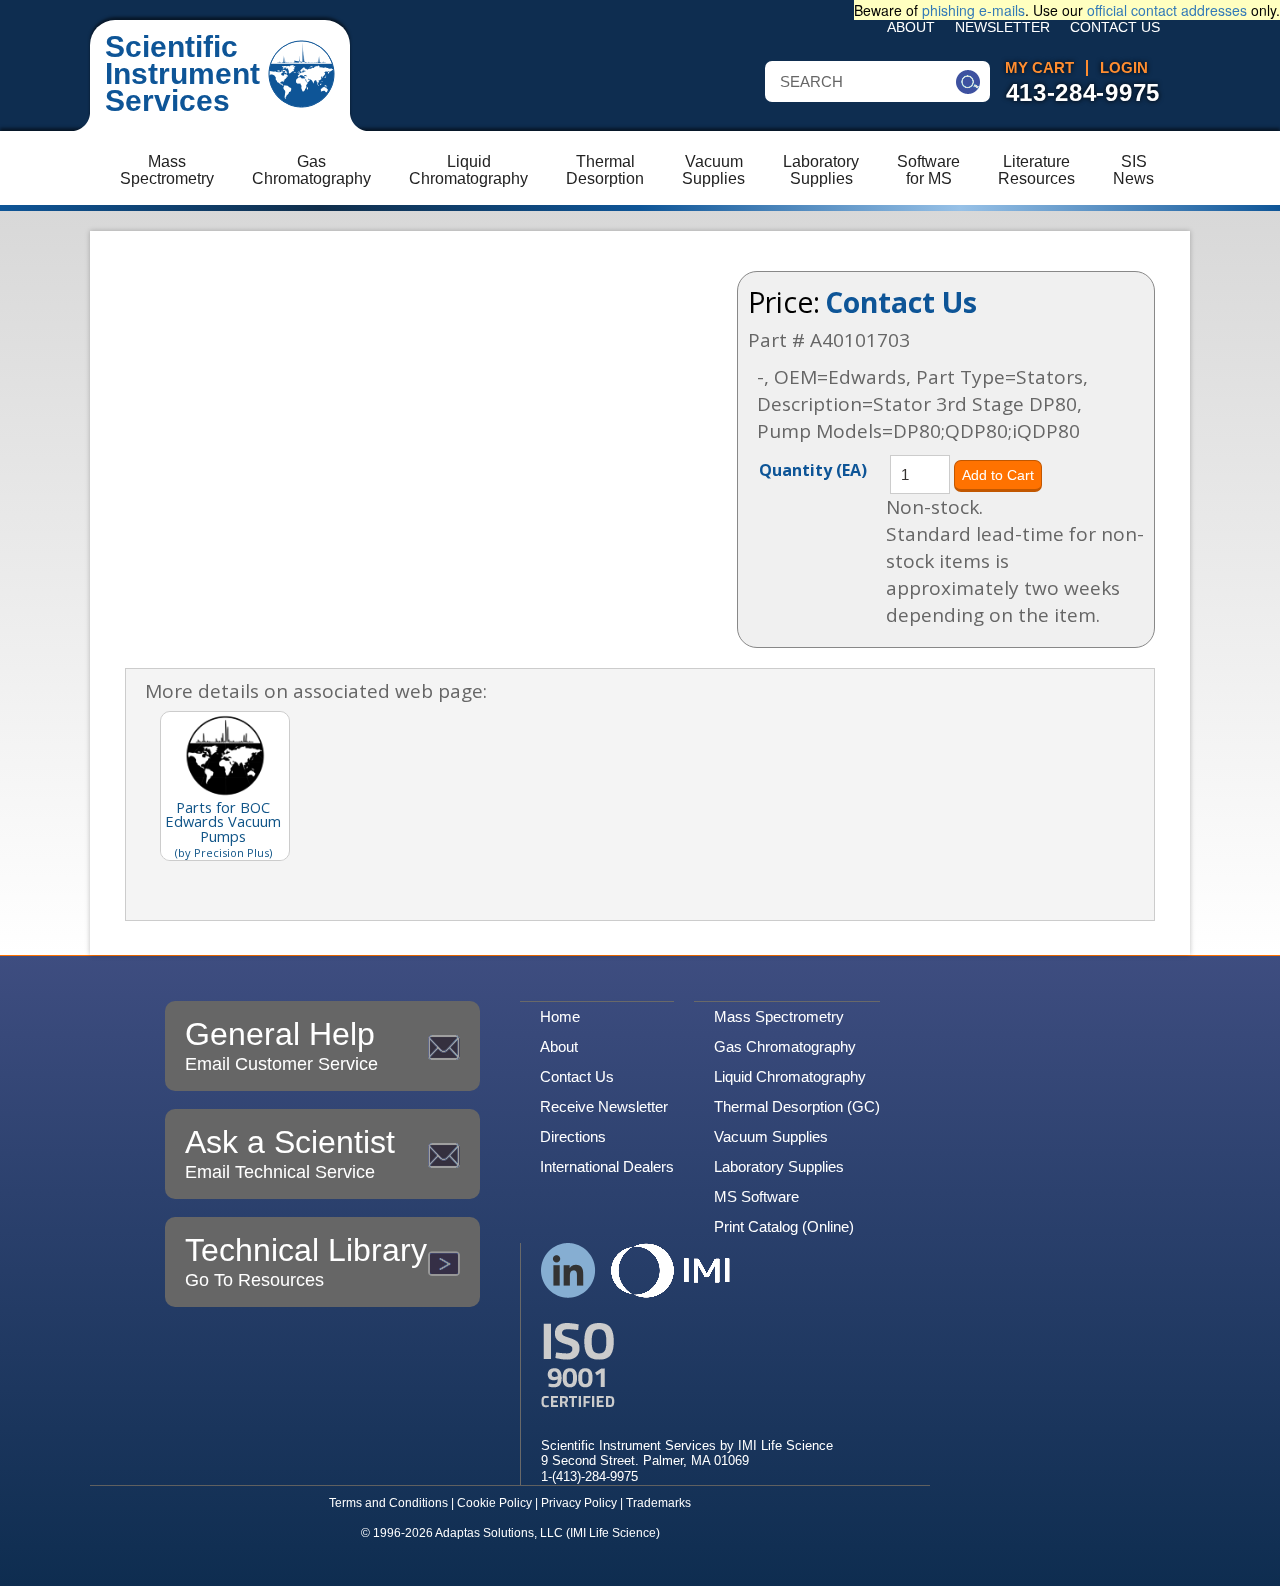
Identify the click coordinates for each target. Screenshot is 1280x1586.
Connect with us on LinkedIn (568, 1270)
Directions (573, 1136)
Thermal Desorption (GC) (797, 1106)
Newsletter (1002, 27)
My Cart (1039, 68)
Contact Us (1115, 27)
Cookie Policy (494, 1503)
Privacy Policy (579, 1503)
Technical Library (306, 1261)
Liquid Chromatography (790, 1076)
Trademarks (658, 1503)
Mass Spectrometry (779, 1016)
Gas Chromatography (785, 1046)
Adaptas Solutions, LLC (499, 1533)
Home (560, 1016)
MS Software (756, 1196)
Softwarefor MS (928, 170)
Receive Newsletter (604, 1106)
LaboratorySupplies (821, 170)
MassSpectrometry (167, 170)
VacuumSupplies (713, 170)
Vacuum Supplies (771, 1136)
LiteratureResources (1036, 170)
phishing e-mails (973, 10)
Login (1124, 68)
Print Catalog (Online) (784, 1226)
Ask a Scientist (290, 1153)
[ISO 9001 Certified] (687, 1365)
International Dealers (607, 1166)
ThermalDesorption (605, 170)
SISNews (1133, 170)
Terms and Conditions (388, 1503)
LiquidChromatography (468, 170)
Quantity (813, 469)
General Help (281, 1045)
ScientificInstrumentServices (182, 73)
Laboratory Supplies (779, 1166)
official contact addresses (1167, 10)
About (911, 27)
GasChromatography (311, 170)
